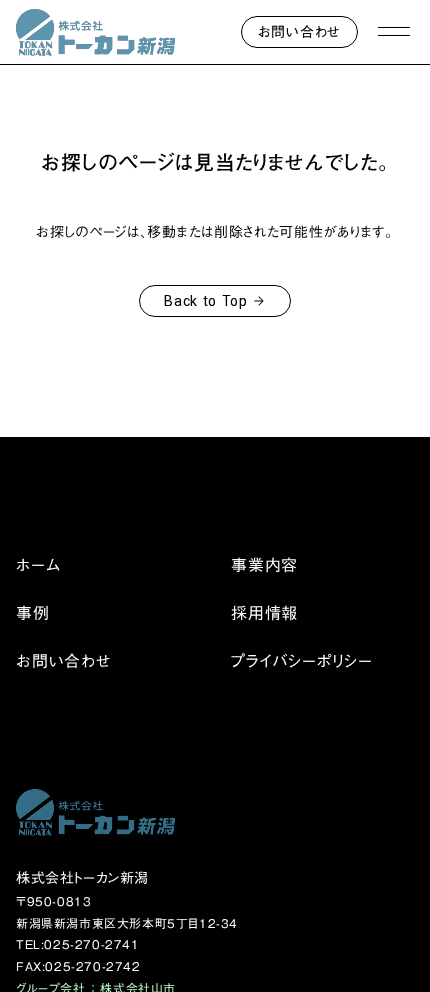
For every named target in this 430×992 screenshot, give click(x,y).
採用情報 (264, 613)
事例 (33, 613)
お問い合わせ (64, 661)
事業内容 (264, 565)
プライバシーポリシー (302, 661)
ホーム (38, 565)
